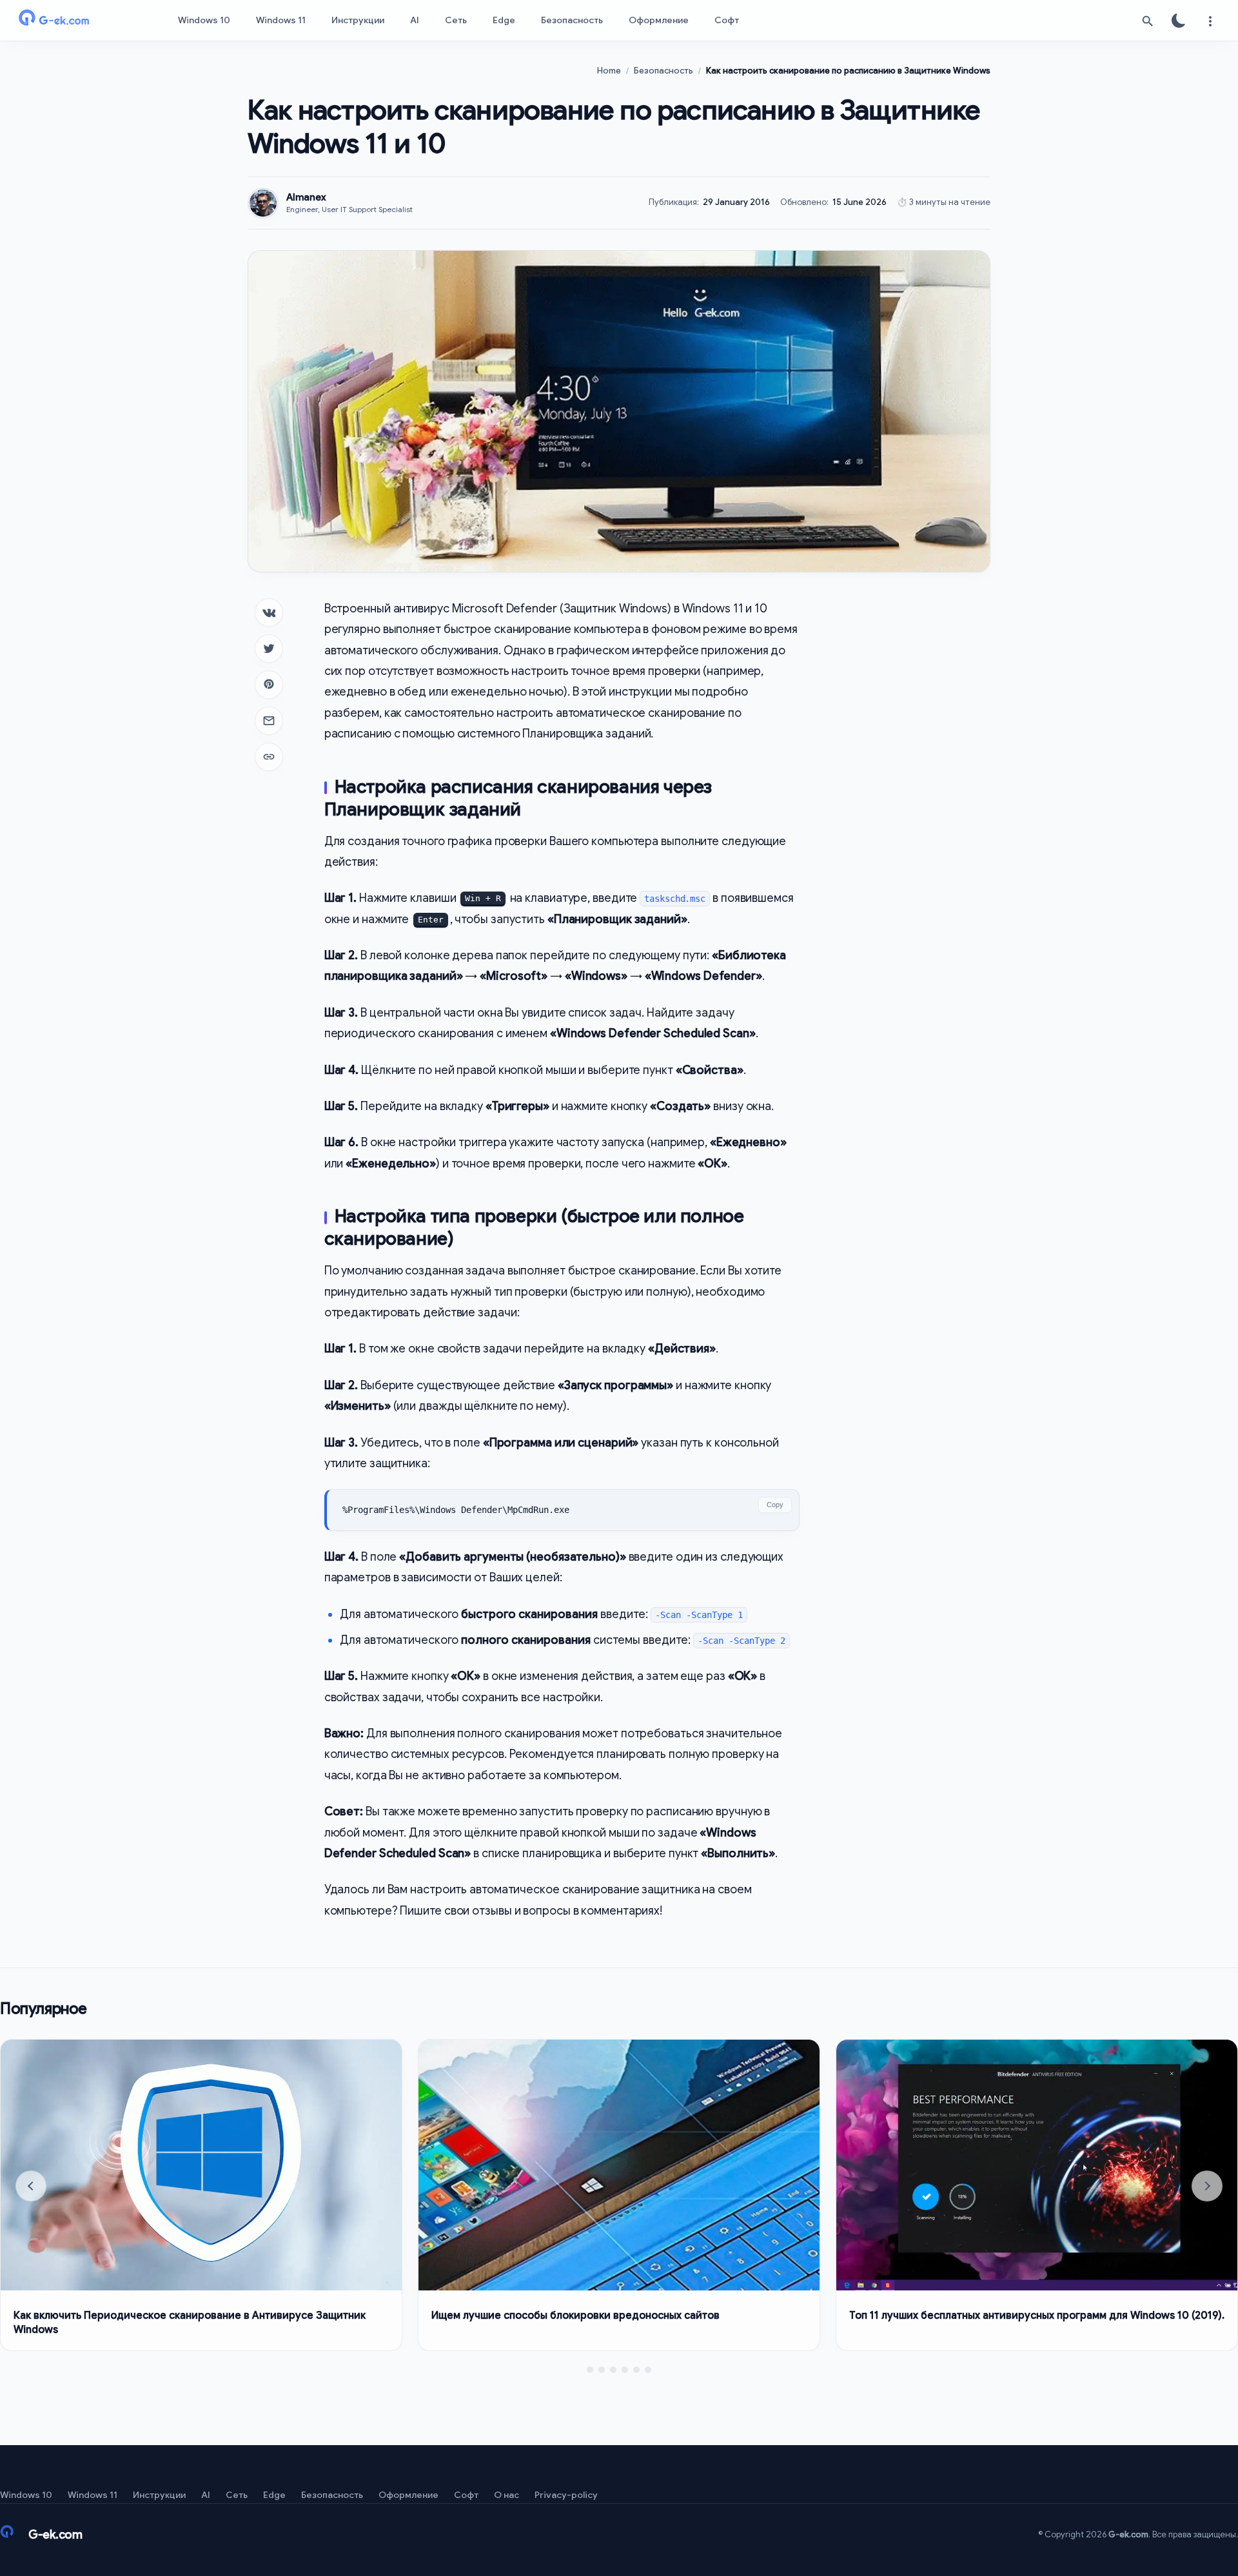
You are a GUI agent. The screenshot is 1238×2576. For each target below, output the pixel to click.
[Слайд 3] (613, 2370)
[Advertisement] (905, 792)
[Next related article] (1207, 2186)
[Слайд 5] (636, 2370)
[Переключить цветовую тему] (1179, 21)
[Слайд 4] (625, 2370)
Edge (504, 20)
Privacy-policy (566, 2495)
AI (415, 20)
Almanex (306, 197)
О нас (506, 2495)
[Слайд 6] (648, 2370)
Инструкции (358, 20)
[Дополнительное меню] (1210, 21)
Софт (727, 20)
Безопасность (572, 20)
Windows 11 (281, 20)
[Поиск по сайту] (1148, 21)
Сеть (456, 20)
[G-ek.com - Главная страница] (77, 21)
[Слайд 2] (602, 2370)
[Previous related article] (31, 2186)
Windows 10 (204, 20)
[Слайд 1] (590, 2370)
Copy (775, 1505)
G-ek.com (1128, 2534)
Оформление (659, 20)
